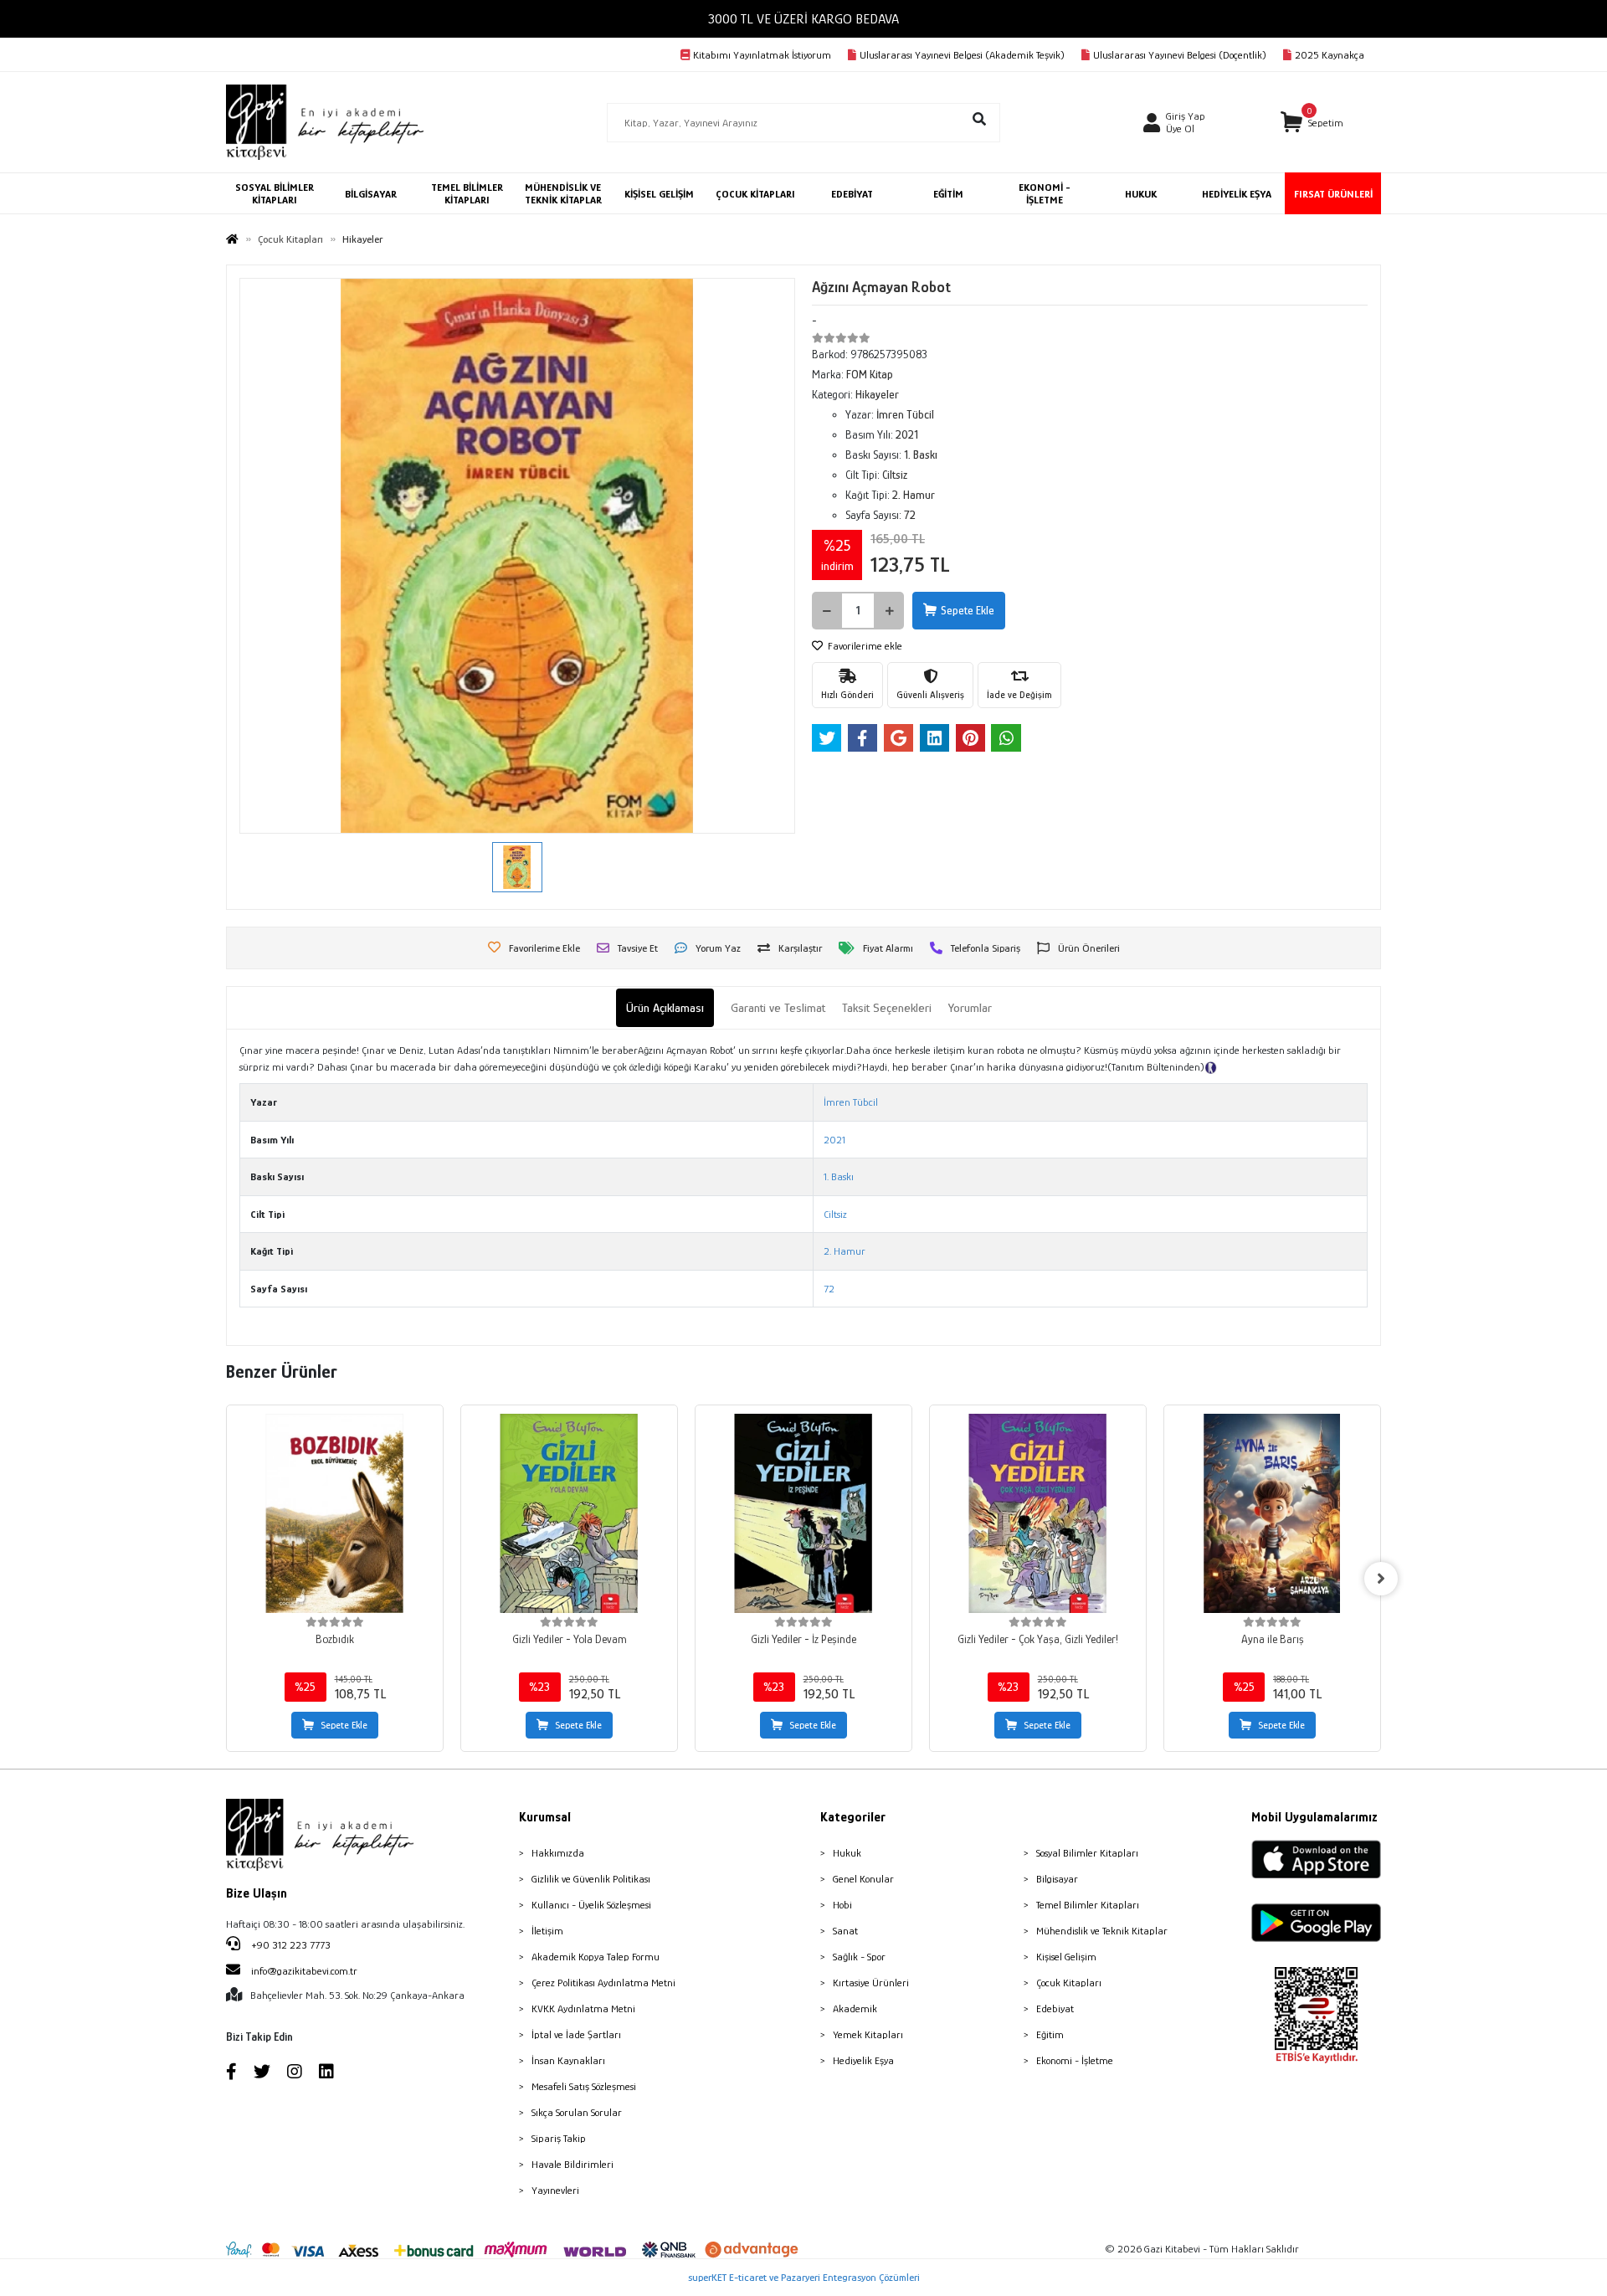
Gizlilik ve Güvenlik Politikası (591, 1879)
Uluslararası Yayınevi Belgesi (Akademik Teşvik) (962, 55)
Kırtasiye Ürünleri (871, 1983)
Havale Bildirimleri (572, 2164)
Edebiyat (1055, 2008)
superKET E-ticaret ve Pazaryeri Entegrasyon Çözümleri (804, 2277)
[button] (1312, 123)
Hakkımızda (558, 1853)
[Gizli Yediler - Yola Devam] (569, 1513)
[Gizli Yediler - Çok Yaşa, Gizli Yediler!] (1038, 1513)
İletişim (547, 1931)
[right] (1381, 1579)
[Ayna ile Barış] (1272, 1513)
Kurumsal (545, 1817)
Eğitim (1050, 2034)
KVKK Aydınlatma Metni (583, 2008)
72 (829, 1289)
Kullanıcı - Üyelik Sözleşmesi (591, 1905)
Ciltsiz (835, 1214)
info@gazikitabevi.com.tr (304, 1971)
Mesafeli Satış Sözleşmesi (584, 2086)
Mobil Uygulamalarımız (1314, 1817)
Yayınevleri (555, 2190)
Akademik (855, 2008)
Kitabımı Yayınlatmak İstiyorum (762, 55)
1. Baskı (839, 1176)
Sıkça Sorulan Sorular (577, 2112)
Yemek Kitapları (868, 2034)
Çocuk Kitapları (1069, 1983)
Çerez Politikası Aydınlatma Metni (603, 1983)
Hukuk (847, 1853)
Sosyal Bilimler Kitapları (1087, 1853)
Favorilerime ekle (864, 646)
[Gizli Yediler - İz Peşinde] (803, 1513)
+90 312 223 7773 (290, 1945)
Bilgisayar (1057, 1879)
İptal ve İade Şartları (576, 2034)
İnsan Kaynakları (568, 2060)
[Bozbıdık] (335, 1513)
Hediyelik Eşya (863, 2060)
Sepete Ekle (968, 610)
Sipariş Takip (559, 2138)
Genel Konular (863, 1879)
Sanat (845, 1931)
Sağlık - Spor (859, 1957)
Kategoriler (853, 1817)
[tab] (665, 1008)
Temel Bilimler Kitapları (1088, 1905)
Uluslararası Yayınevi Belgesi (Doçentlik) (1180, 55)
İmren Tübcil (851, 1102)
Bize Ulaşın (257, 1893)
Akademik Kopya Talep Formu (596, 1957)
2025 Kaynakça (1330, 55)
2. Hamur (845, 1251)
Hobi (842, 1905)
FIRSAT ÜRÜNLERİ (1333, 194)
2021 (834, 1140)
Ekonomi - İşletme (1075, 2060)
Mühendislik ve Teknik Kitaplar (1102, 1931)
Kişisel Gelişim (1066, 1957)
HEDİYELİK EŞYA (1237, 194)
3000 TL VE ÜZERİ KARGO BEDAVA (803, 19)
